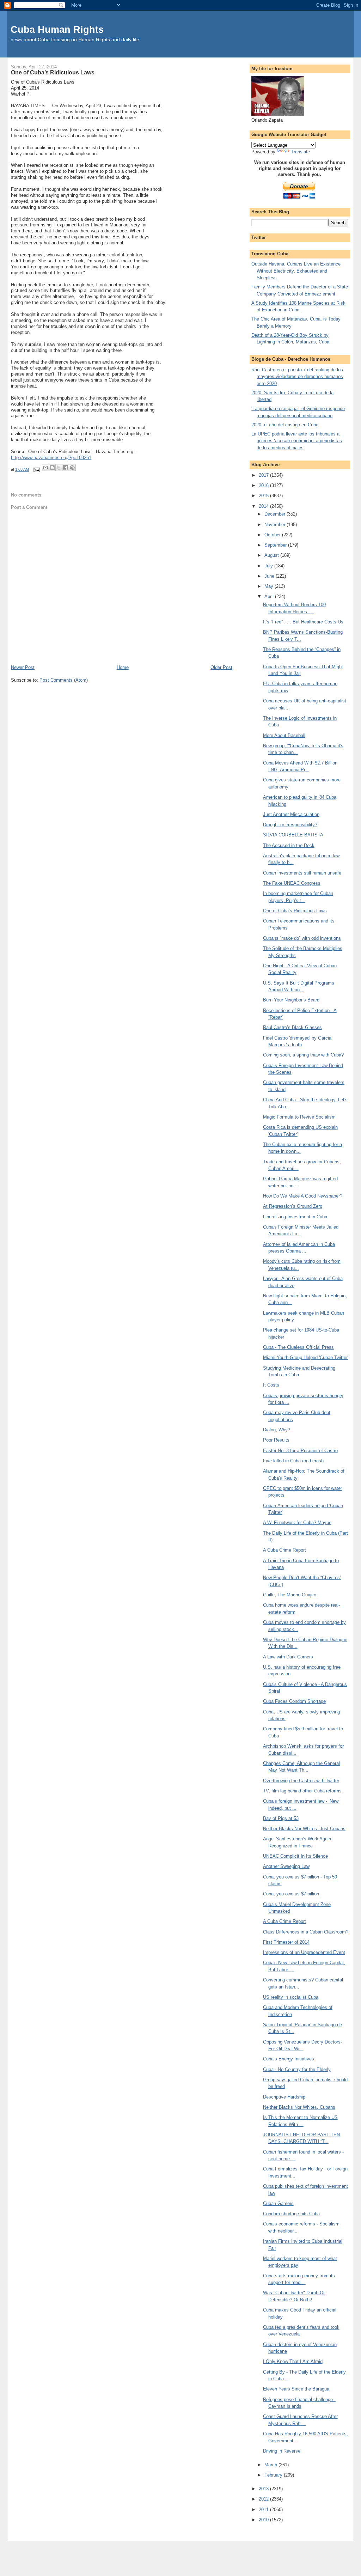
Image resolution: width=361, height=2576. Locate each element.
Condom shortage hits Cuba (291, 2214)
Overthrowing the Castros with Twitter (301, 1781)
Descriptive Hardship (284, 2097)
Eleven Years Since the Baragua (296, 2389)
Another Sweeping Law (286, 1866)
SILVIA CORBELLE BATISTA (293, 835)
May (270, 586)
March (271, 2465)
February (274, 2475)
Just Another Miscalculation (291, 814)
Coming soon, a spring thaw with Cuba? (303, 1055)
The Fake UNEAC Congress (292, 883)
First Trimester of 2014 (286, 1942)
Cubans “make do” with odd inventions (302, 938)
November (276, 525)
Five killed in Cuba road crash (293, 1461)
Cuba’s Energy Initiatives (289, 2059)
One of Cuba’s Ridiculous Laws (295, 911)
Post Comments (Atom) (64, 680)
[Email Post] (36, 470)
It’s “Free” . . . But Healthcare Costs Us (303, 622)
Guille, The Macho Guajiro (290, 1595)
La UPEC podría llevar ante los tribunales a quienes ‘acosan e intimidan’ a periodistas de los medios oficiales (297, 441)
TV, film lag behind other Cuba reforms (302, 1791)
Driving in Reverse (282, 2451)
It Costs (271, 1385)
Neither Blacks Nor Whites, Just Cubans (304, 1829)
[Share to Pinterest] (72, 468)
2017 (264, 475)
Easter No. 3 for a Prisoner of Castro (300, 1451)
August (272, 555)
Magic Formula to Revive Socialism (299, 1117)
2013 (264, 2489)
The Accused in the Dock (289, 845)
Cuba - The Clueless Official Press (298, 1347)
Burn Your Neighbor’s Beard (291, 1000)
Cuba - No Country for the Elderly (297, 2069)
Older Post (221, 667)
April (270, 596)
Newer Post (23, 667)
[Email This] (45, 468)
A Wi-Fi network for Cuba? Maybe (297, 1523)
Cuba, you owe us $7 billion (291, 1894)
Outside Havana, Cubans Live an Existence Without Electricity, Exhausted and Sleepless (296, 271)
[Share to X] (59, 468)
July (269, 566)
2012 (264, 2499)
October (273, 535)
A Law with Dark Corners (288, 1657)
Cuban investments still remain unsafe (302, 873)
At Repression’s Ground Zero (293, 1206)
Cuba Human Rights (57, 29)
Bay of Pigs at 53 (281, 1818)
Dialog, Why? (277, 1430)
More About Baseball (284, 735)
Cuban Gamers (278, 2203)
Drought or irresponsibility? (290, 825)
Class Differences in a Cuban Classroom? (306, 1932)
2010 (264, 2520)
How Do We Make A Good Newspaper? (303, 1196)
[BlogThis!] (52, 468)
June (270, 576)
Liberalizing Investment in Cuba (295, 1217)
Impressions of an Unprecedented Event (304, 1952)
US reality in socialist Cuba (291, 1997)
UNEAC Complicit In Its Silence (295, 1856)
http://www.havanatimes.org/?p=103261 (51, 458)
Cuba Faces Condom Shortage (294, 1701)
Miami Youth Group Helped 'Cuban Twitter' (306, 1357)
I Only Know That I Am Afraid (293, 2361)
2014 (264, 506)
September (276, 545)
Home (123, 667)
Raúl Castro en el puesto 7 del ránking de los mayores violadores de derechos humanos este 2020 (297, 377)
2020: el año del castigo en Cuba (285, 425)
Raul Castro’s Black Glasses (292, 1027)
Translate (300, 152)
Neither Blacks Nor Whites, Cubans (299, 2107)
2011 (264, 2510)
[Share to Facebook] (66, 468)
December (276, 514)
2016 (264, 485)
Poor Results (276, 1440)
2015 (264, 496)
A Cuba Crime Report (284, 1550)
